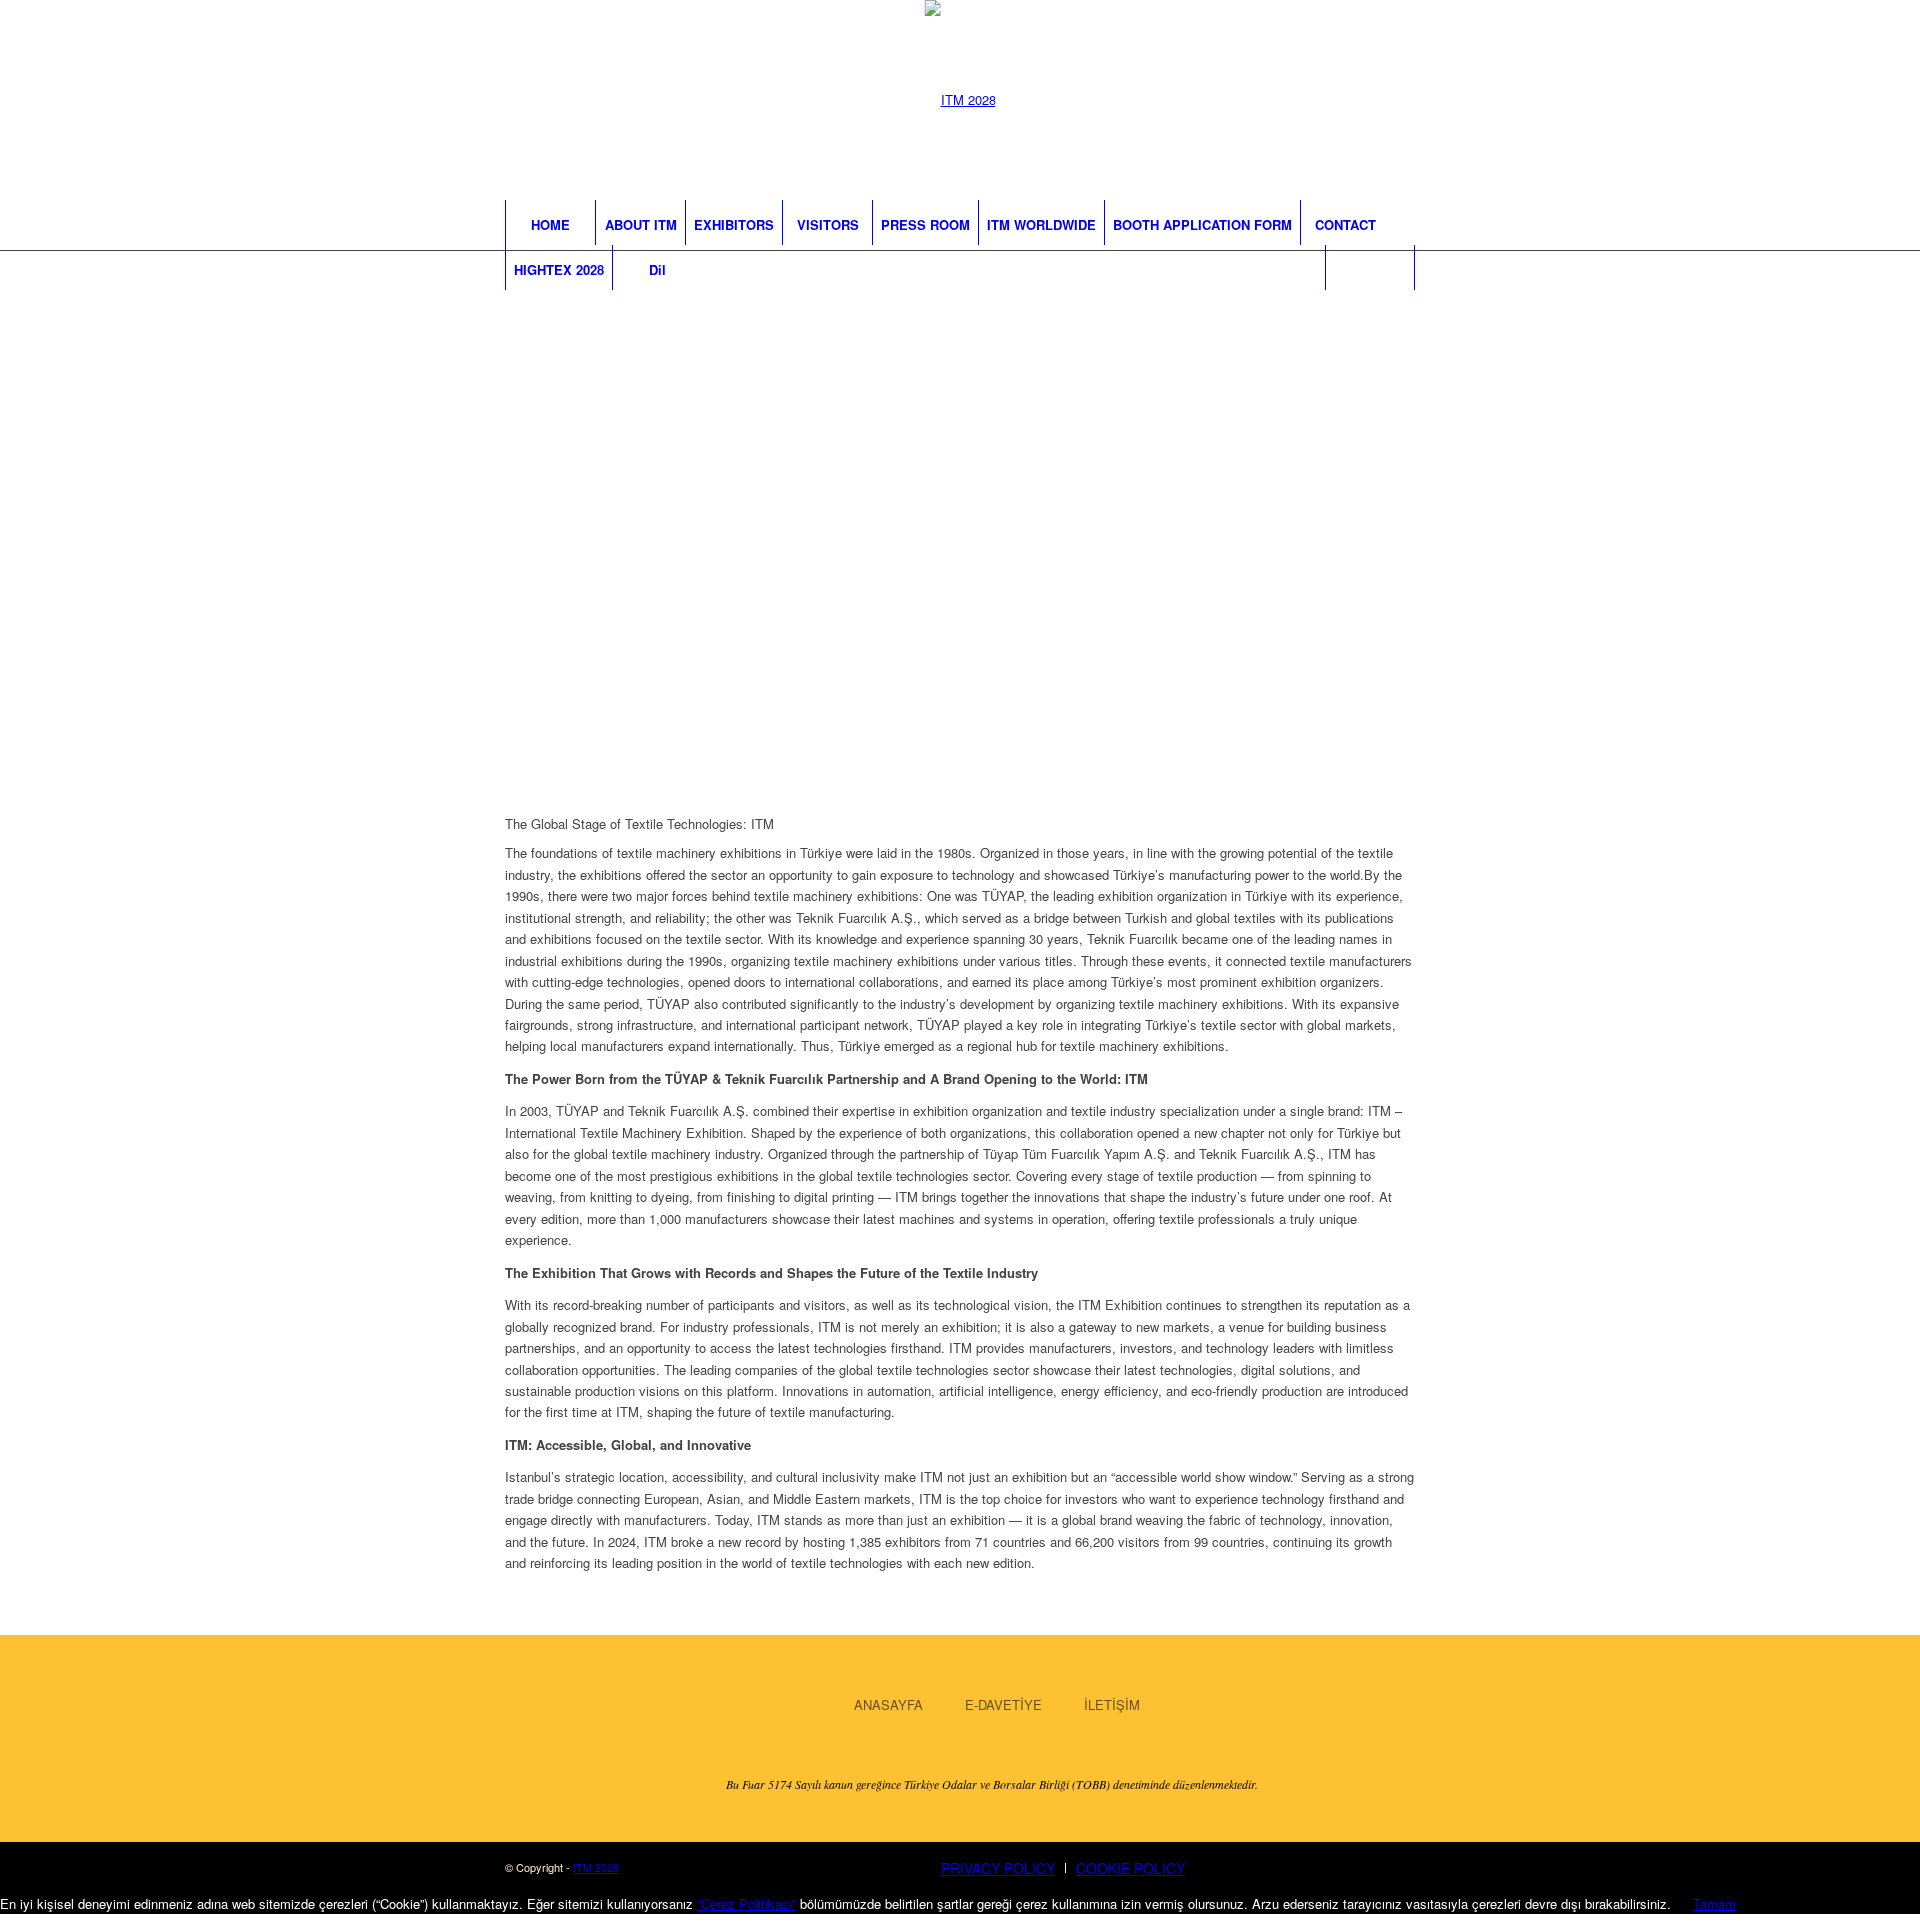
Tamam (1714, 1903)
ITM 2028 (596, 1867)
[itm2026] (960, 100)
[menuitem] (550, 222)
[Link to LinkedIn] (1392, 102)
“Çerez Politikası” (746, 1903)
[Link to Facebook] (1232, 102)
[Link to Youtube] (1352, 102)
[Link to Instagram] (1272, 102)
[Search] (1370, 267)
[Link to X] (1312, 102)
